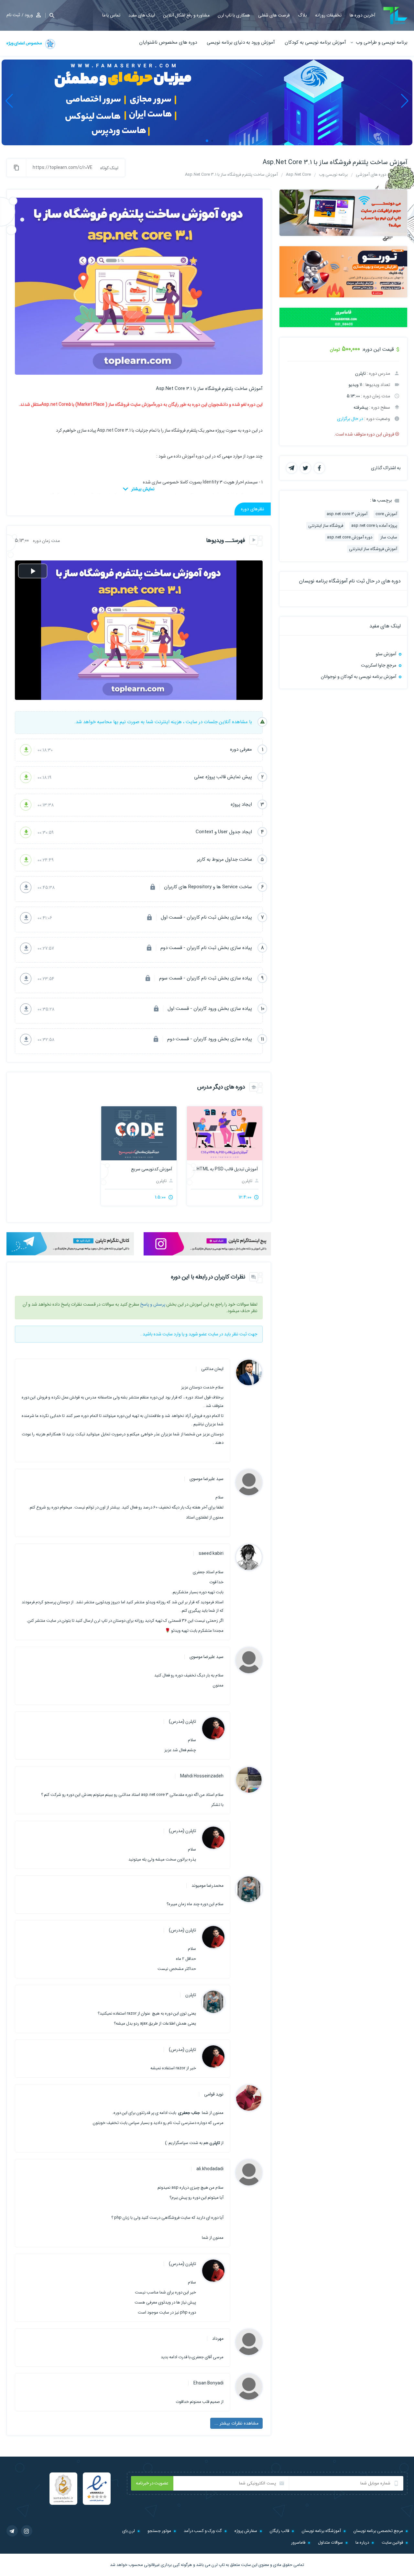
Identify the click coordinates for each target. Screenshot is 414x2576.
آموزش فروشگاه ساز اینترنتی (373, 549)
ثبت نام (13, 15)
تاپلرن (248, 1181)
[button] (50, 15)
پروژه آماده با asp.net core (374, 526)
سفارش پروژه (246, 2531)
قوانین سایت (392, 2543)
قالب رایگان (279, 2531)
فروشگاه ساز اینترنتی (326, 526)
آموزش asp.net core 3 (347, 514)
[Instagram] (27, 2531)
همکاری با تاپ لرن (234, 15)
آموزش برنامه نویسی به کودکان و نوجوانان (359, 677)
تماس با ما (111, 15)
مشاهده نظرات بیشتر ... (236, 2423)
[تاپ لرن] (395, 16)
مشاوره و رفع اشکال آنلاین (186, 15)
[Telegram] (12, 2531)
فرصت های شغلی (274, 15)
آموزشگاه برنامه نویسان (321, 2531)
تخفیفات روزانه (328, 15)
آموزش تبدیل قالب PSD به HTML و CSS (225, 1169)
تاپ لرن (218, 2565)
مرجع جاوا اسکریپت (379, 665)
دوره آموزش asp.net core (350, 537)
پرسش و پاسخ (153, 1304)
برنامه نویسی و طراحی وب (382, 42)
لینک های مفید (142, 15)
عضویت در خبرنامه (152, 2483)
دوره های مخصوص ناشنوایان (168, 42)
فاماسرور (298, 2543)
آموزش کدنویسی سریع (151, 1169)
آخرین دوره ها (362, 15)
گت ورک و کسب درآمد (203, 2531)
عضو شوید (198, 1334)
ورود (29, 15)
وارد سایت (172, 1334)
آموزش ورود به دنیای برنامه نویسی (241, 42)
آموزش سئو (386, 654)
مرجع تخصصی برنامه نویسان (378, 2531)
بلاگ (302, 15)
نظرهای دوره (253, 509)
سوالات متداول (330, 2543)
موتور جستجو (159, 2531)
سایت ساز (389, 537)
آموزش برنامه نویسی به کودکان (315, 42)
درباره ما (362, 2543)
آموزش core (386, 514)
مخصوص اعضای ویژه (25, 43)
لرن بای (129, 2531)
